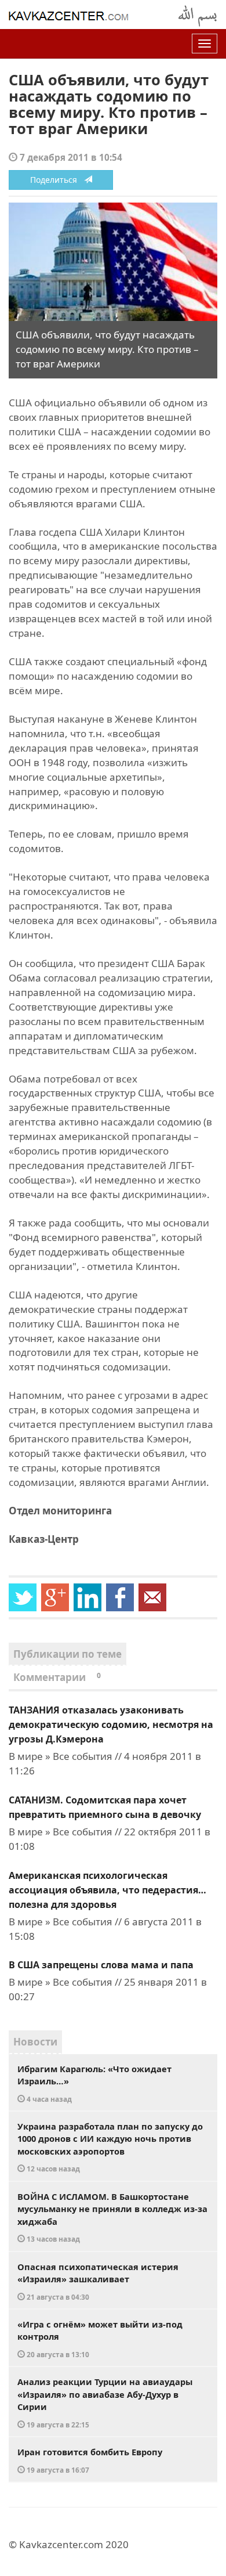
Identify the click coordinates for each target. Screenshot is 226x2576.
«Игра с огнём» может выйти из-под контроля (100, 2339)
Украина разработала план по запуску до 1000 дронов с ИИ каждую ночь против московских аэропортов (110, 2147)
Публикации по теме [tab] (68, 1654)
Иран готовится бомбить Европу (90, 2460)
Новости (35, 2042)
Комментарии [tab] (57, 1677)
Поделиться (57, 180)
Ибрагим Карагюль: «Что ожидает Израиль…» (94, 2083)
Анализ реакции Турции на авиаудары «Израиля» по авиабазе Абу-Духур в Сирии (105, 2402)
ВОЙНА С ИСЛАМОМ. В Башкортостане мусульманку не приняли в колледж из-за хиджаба (112, 2217)
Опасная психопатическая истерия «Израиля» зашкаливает (98, 2281)
